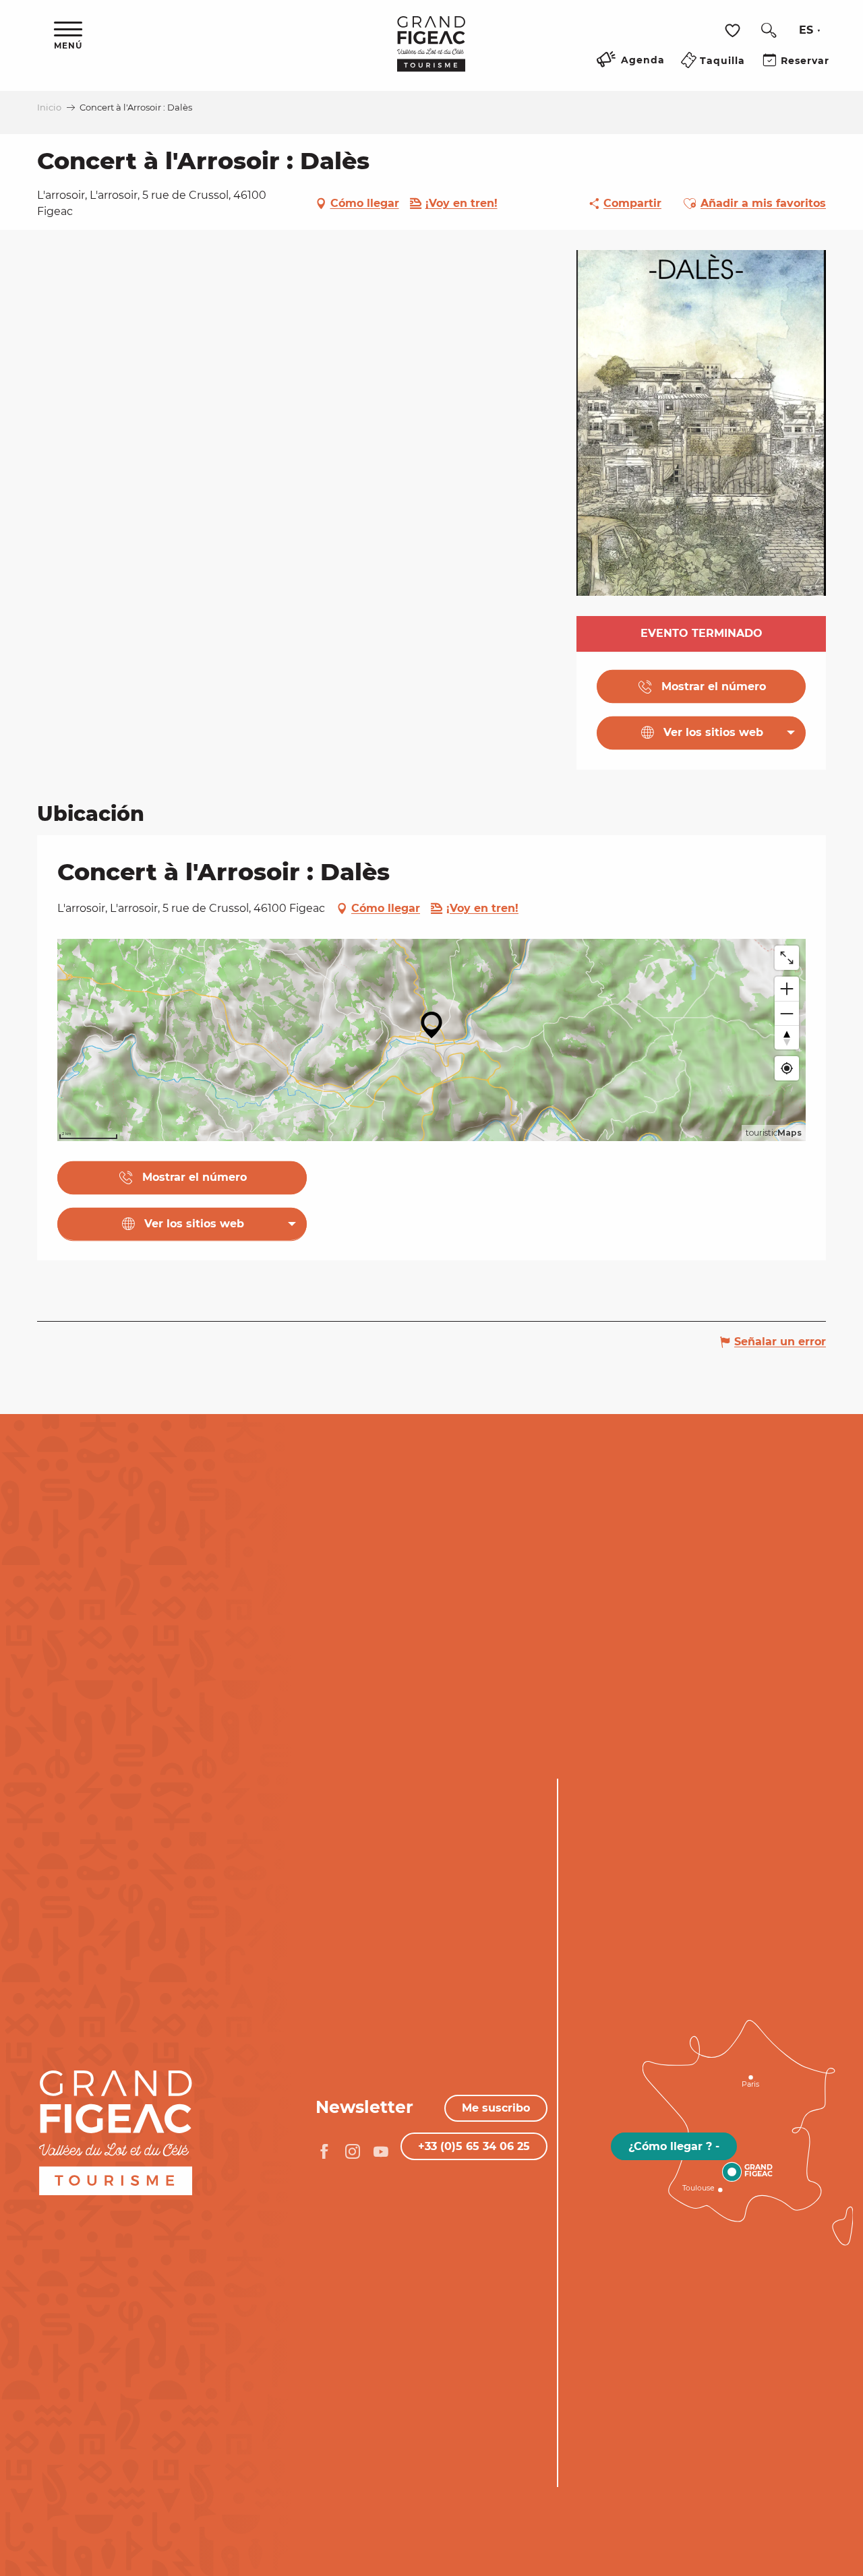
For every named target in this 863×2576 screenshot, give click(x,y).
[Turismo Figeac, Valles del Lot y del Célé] (431, 53)
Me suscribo (496, 2108)
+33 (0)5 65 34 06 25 (474, 2146)
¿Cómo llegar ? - (674, 2146)
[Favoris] (734, 31)
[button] (769, 30)
